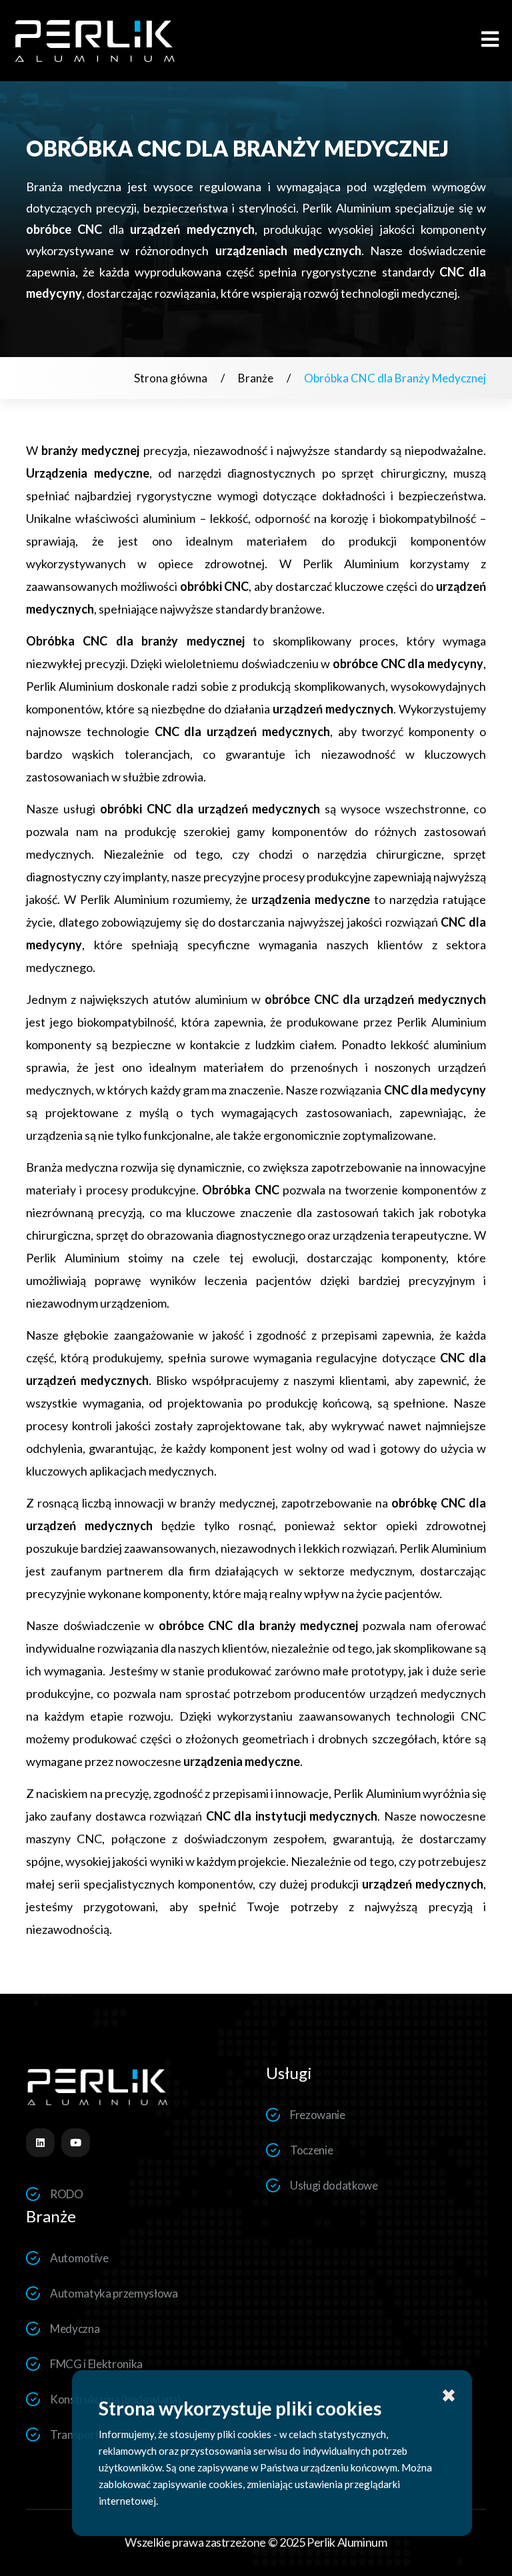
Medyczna (75, 2329)
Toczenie (311, 2150)
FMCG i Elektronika (96, 2364)
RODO (67, 2194)
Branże (256, 378)
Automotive (79, 2258)
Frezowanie (318, 2115)
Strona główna (171, 378)
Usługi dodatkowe (334, 2185)
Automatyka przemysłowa (114, 2293)
